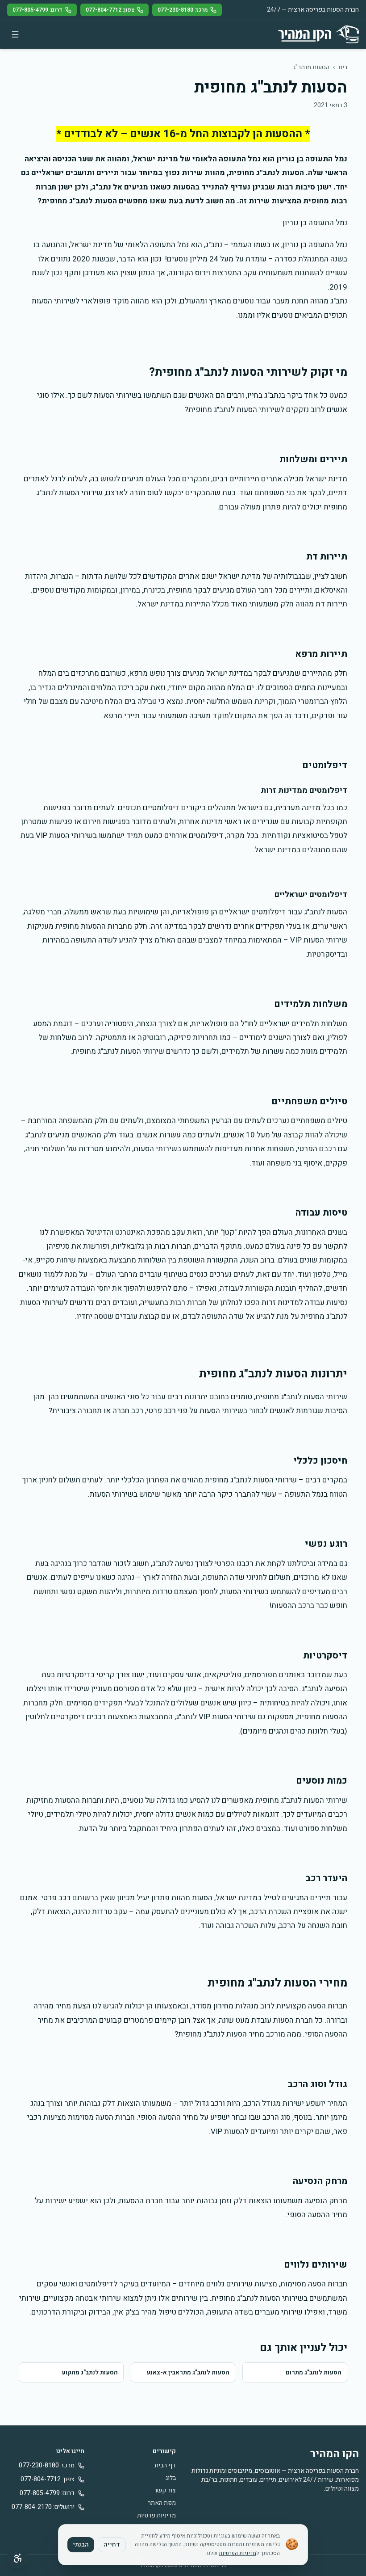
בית (343, 67)
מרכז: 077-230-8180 (183, 10)
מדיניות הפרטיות (237, 2553)
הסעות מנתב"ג (311, 67)
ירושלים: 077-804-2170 (43, 2507)
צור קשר (165, 2490)
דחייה (112, 2544)
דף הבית (165, 2465)
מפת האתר (162, 2503)
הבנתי (81, 2544)
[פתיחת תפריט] (15, 34)
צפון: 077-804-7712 (110, 10)
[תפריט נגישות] (18, 2558)
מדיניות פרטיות (156, 2515)
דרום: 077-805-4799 (37, 10)
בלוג (171, 2478)
